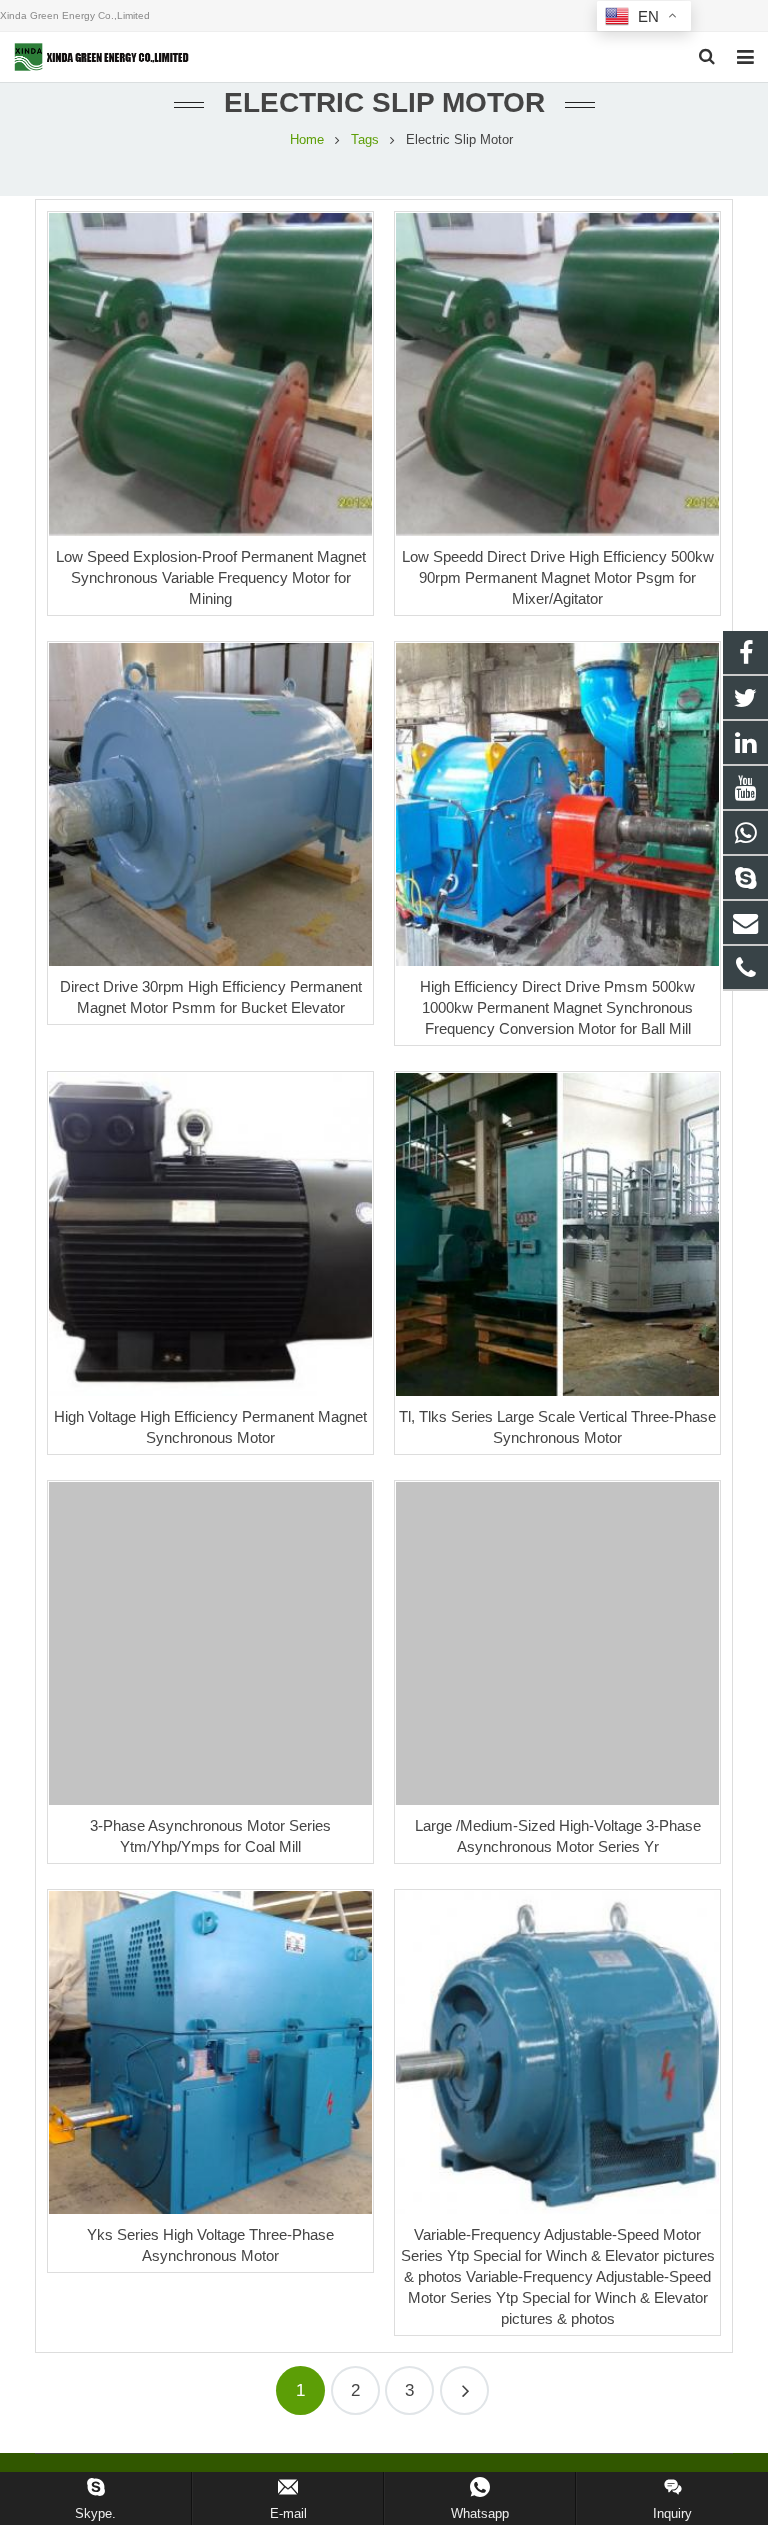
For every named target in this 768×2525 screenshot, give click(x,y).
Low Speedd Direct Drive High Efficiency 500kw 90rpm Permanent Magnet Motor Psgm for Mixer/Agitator (558, 577)
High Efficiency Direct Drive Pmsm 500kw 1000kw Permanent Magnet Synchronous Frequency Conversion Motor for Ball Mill (557, 1007)
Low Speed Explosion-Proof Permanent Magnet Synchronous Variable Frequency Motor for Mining (211, 577)
